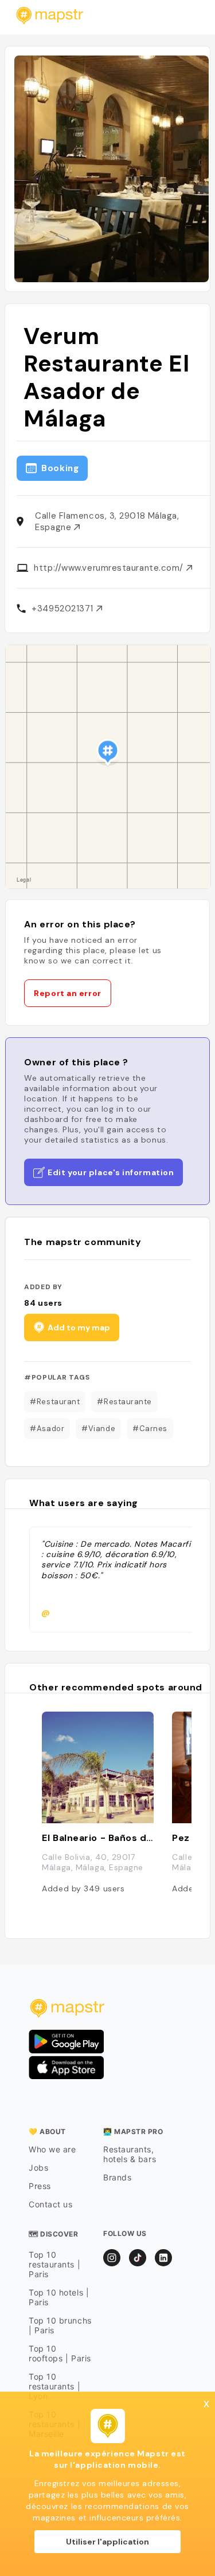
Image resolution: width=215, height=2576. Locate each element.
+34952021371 (64, 609)
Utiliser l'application (107, 2542)
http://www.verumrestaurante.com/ (110, 568)
